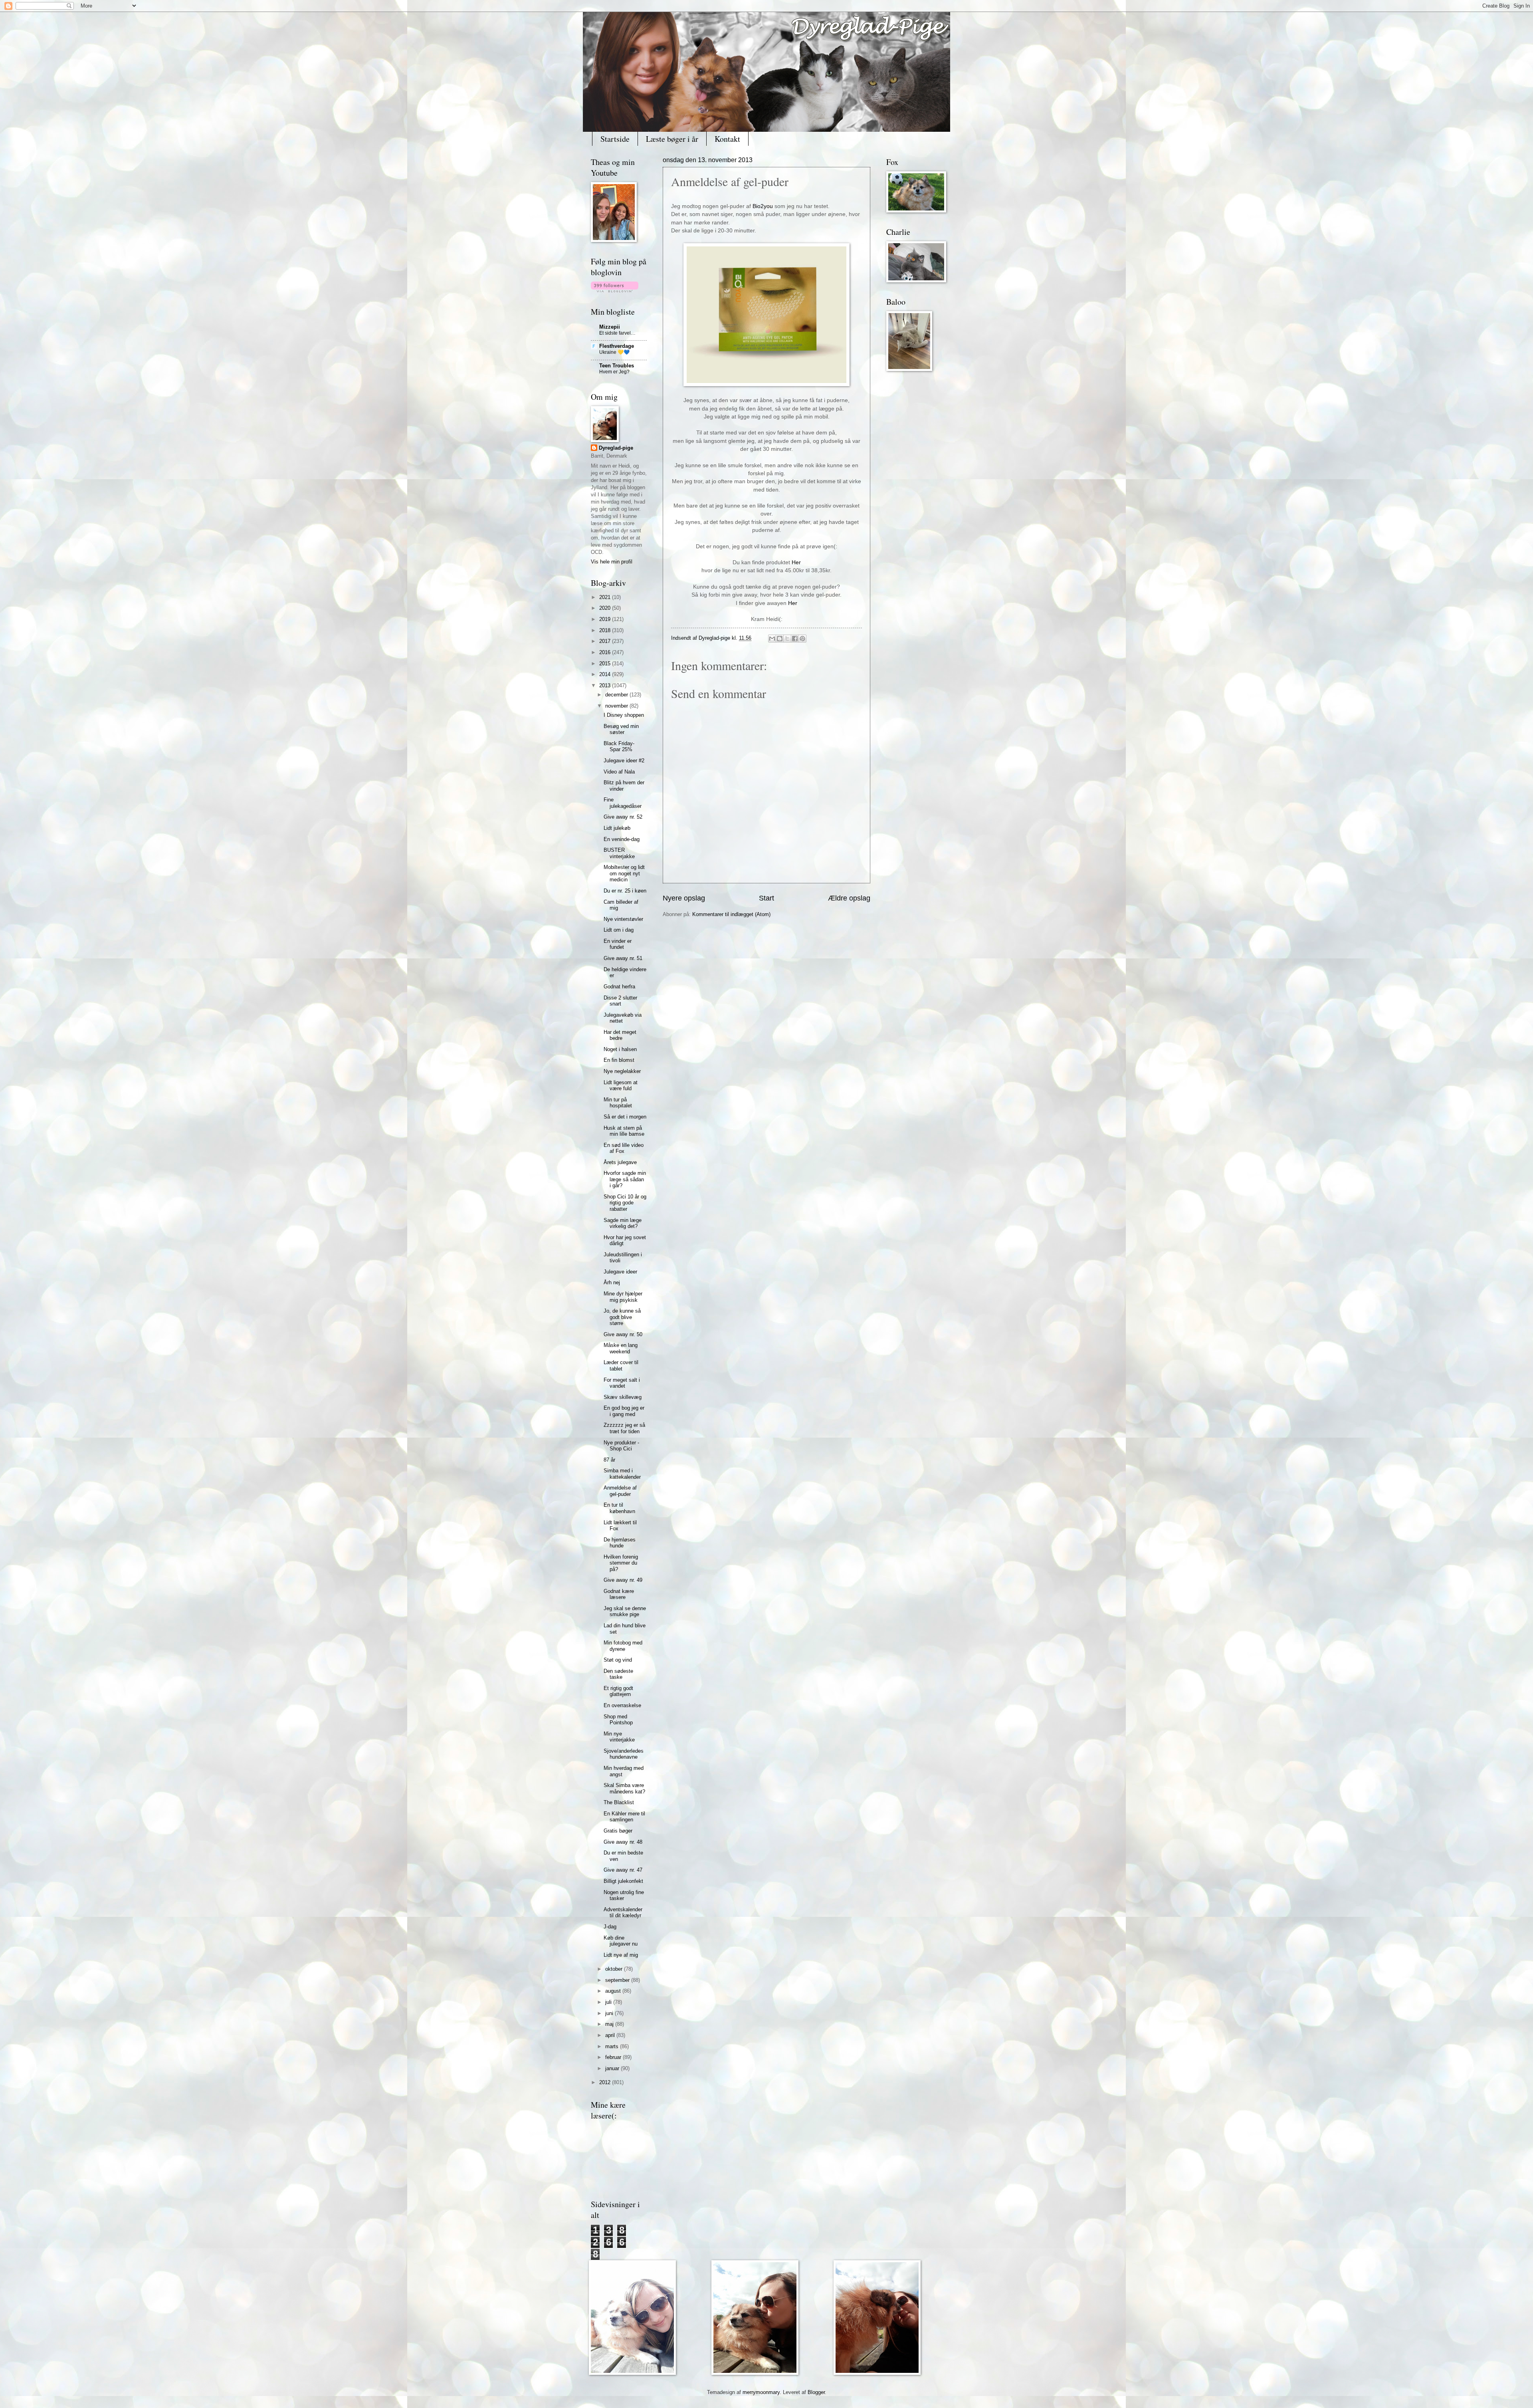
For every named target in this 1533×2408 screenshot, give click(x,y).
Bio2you (763, 206)
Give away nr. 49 (623, 1580)
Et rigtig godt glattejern (618, 1691)
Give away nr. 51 (623, 958)
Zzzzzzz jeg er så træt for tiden (624, 1428)
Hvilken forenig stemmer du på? (621, 1563)
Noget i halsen (620, 1049)
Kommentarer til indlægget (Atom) (731, 914)
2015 (606, 663)
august (614, 1991)
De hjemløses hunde (620, 1543)
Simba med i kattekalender (622, 1474)
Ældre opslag (849, 898)
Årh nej (612, 1282)
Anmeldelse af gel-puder (620, 1491)
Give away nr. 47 (623, 1870)
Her (796, 562)
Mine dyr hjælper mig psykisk (623, 1297)
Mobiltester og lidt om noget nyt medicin (624, 873)
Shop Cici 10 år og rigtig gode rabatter (625, 1203)
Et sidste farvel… (617, 333)
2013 (606, 685)
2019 (606, 619)
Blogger (816, 2392)
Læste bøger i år (672, 139)
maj (610, 2024)
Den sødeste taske (618, 1674)
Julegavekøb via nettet (623, 1018)
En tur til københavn (619, 1508)
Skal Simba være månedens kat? (624, 1788)
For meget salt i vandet (622, 1383)
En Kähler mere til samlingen (624, 1817)
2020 (606, 608)
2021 (606, 597)
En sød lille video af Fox (624, 1148)
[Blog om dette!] (780, 639)
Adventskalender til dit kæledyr (623, 1912)
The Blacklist (619, 1802)
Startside (615, 139)
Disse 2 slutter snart (620, 1001)
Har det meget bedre (620, 1035)
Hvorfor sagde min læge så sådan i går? (625, 1179)
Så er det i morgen (625, 1117)
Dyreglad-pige (715, 638)
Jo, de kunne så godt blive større (622, 1317)
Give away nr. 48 (623, 1842)
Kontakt (727, 139)
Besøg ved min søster (621, 729)
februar (614, 2057)
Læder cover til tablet (621, 1365)
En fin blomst (619, 1060)
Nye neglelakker (622, 1071)
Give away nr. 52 (623, 817)
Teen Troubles (617, 366)
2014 (606, 674)
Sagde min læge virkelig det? (623, 1223)
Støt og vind (618, 1660)
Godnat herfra (619, 987)
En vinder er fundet (618, 944)
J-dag (610, 1927)
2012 (606, 2082)
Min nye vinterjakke (619, 1737)
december (617, 695)
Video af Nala (619, 772)
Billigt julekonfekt (623, 1881)
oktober (615, 1969)
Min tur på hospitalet (618, 1103)
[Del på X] (787, 639)
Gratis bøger (618, 1831)
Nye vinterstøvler (623, 919)
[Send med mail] (772, 639)
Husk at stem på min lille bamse (624, 1131)
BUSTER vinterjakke (619, 853)
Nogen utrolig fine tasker (624, 1895)
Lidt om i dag (619, 930)
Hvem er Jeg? (614, 372)
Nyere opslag (684, 898)
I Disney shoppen (624, 715)
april (611, 2035)
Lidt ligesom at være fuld (621, 1085)
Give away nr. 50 (623, 1334)
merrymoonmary (761, 2392)
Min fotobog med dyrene (623, 1646)
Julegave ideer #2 (624, 761)
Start (766, 898)
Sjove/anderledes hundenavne (624, 1754)
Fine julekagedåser (623, 803)
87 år (609, 1460)
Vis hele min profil (612, 562)
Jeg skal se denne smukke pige (625, 1611)
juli (609, 2002)
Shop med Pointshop (618, 1720)
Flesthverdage (617, 346)
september (618, 1980)
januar (613, 2068)
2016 (606, 652)
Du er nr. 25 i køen (625, 891)
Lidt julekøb (617, 828)
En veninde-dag (622, 839)
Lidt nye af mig (621, 1955)
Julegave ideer (620, 1272)
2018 (606, 630)
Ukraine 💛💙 (614, 352)
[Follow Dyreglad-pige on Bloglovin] (615, 291)
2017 (606, 641)
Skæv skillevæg (623, 1397)
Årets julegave (620, 1162)
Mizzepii (610, 327)
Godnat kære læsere (619, 1594)
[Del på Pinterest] (802, 639)
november (617, 706)
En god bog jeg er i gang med (624, 1411)
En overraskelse (622, 1705)
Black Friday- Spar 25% (619, 746)
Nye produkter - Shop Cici (621, 1446)
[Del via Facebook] (795, 639)
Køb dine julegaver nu (621, 1941)
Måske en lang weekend (621, 1348)
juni (610, 2013)
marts (613, 2046)
